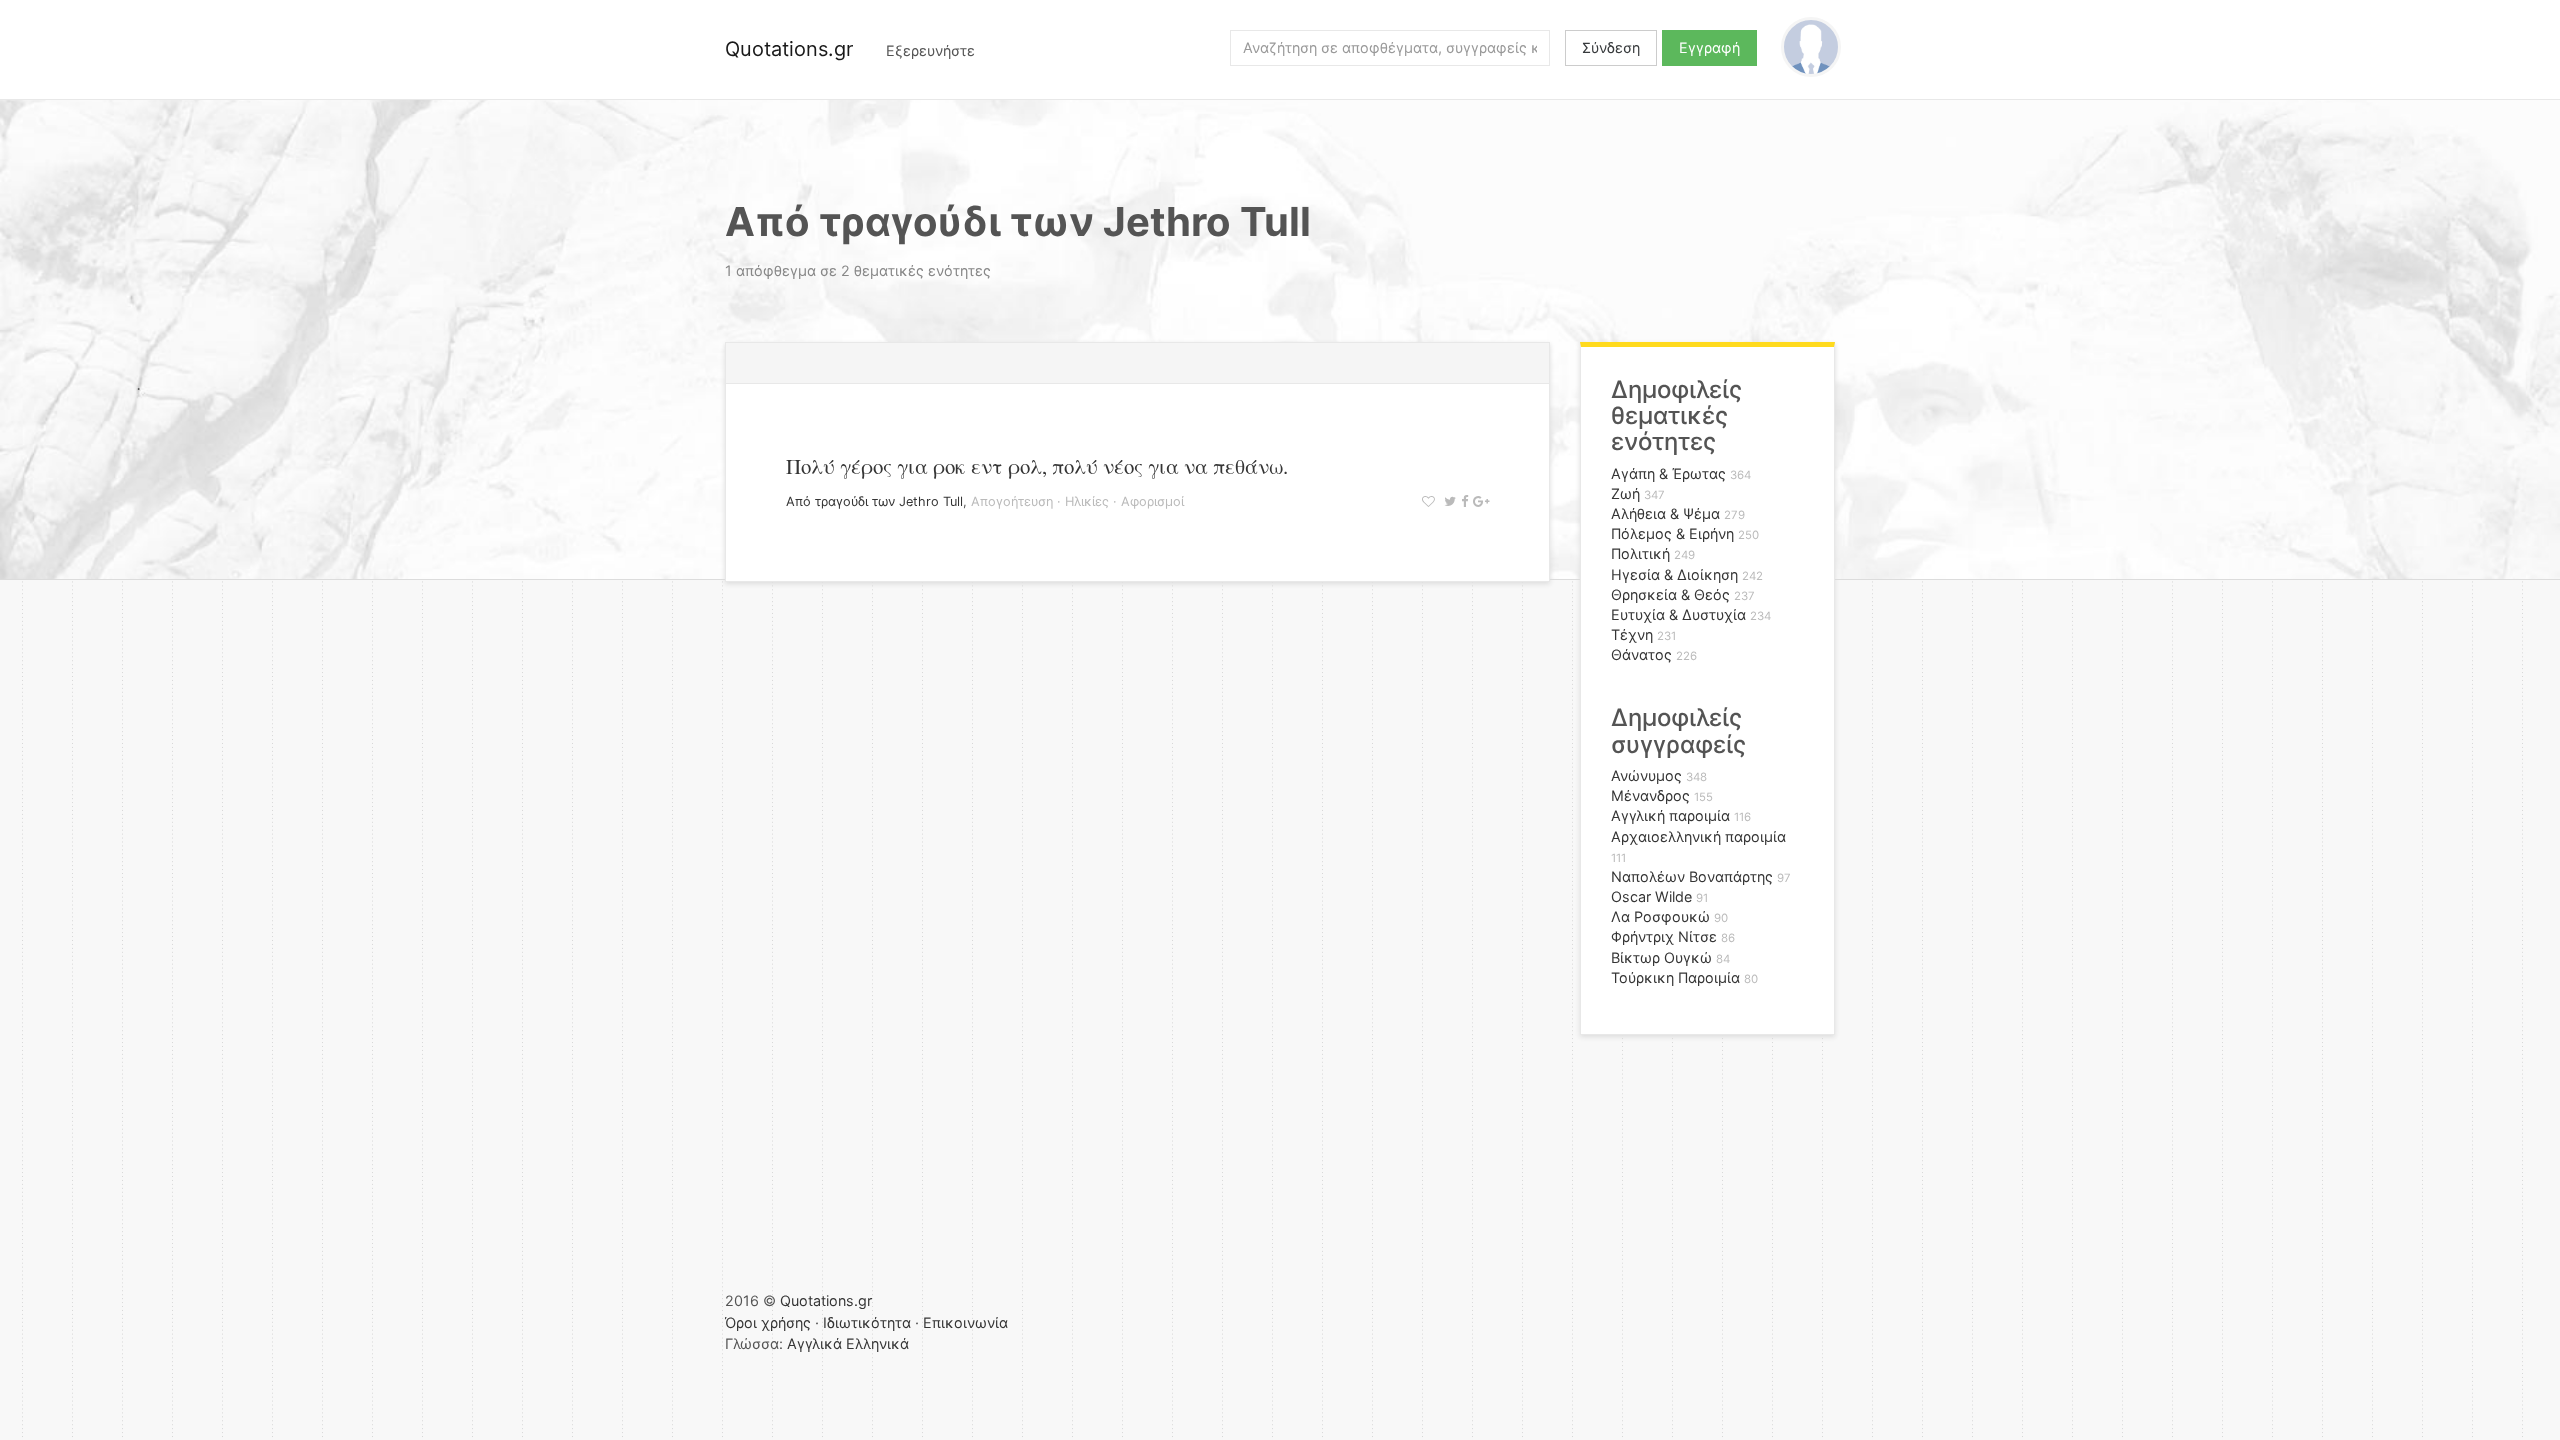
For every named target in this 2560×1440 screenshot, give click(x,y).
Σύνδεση (1611, 47)
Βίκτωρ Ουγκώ (1661, 957)
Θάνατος (1641, 654)
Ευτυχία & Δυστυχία (1678, 614)
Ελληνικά (877, 1343)
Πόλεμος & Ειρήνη (1672, 533)
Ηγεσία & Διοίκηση (1674, 574)
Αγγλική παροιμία (1670, 815)
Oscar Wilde (1651, 896)
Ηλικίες (1087, 501)
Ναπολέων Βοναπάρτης (1692, 876)
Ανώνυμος (1646, 775)
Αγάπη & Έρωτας (1668, 473)
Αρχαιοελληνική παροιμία (1698, 836)
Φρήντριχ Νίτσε (1664, 936)
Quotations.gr (789, 49)
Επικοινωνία (965, 1322)
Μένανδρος (1650, 795)
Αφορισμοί (1152, 501)
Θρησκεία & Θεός (1670, 594)
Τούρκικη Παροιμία (1675, 977)
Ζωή (1625, 493)
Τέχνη (1632, 634)
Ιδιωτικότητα (867, 1322)
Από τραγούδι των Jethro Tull (874, 501)
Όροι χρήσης (768, 1322)
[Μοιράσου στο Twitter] (1447, 501)
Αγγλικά (814, 1343)
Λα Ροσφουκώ (1660, 916)
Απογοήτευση (1012, 501)
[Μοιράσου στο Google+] (1478, 501)
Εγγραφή (1709, 47)
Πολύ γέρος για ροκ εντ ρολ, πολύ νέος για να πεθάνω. (1037, 466)
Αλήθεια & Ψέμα (1665, 513)
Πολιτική (1640, 553)
